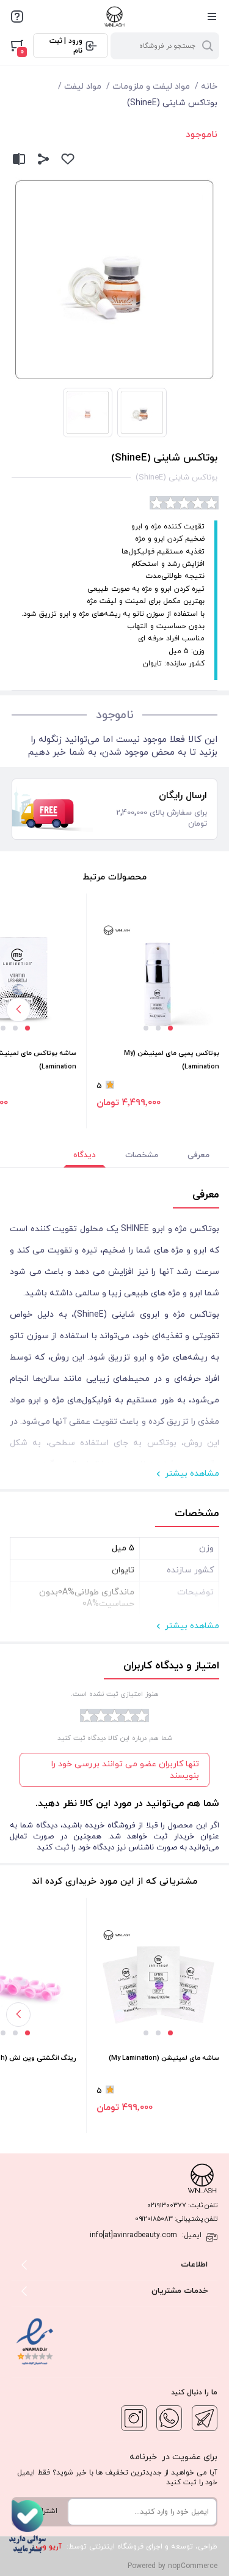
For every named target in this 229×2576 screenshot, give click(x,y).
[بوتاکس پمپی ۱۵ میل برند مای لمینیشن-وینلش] (158, 980)
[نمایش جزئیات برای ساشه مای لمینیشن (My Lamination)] (158, 1985)
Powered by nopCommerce (173, 2566)
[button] (170, 1028)
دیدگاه (85, 1155)
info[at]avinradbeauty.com (133, 2235)
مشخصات (142, 1155)
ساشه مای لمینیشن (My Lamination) (164, 2058)
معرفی (198, 1155)
